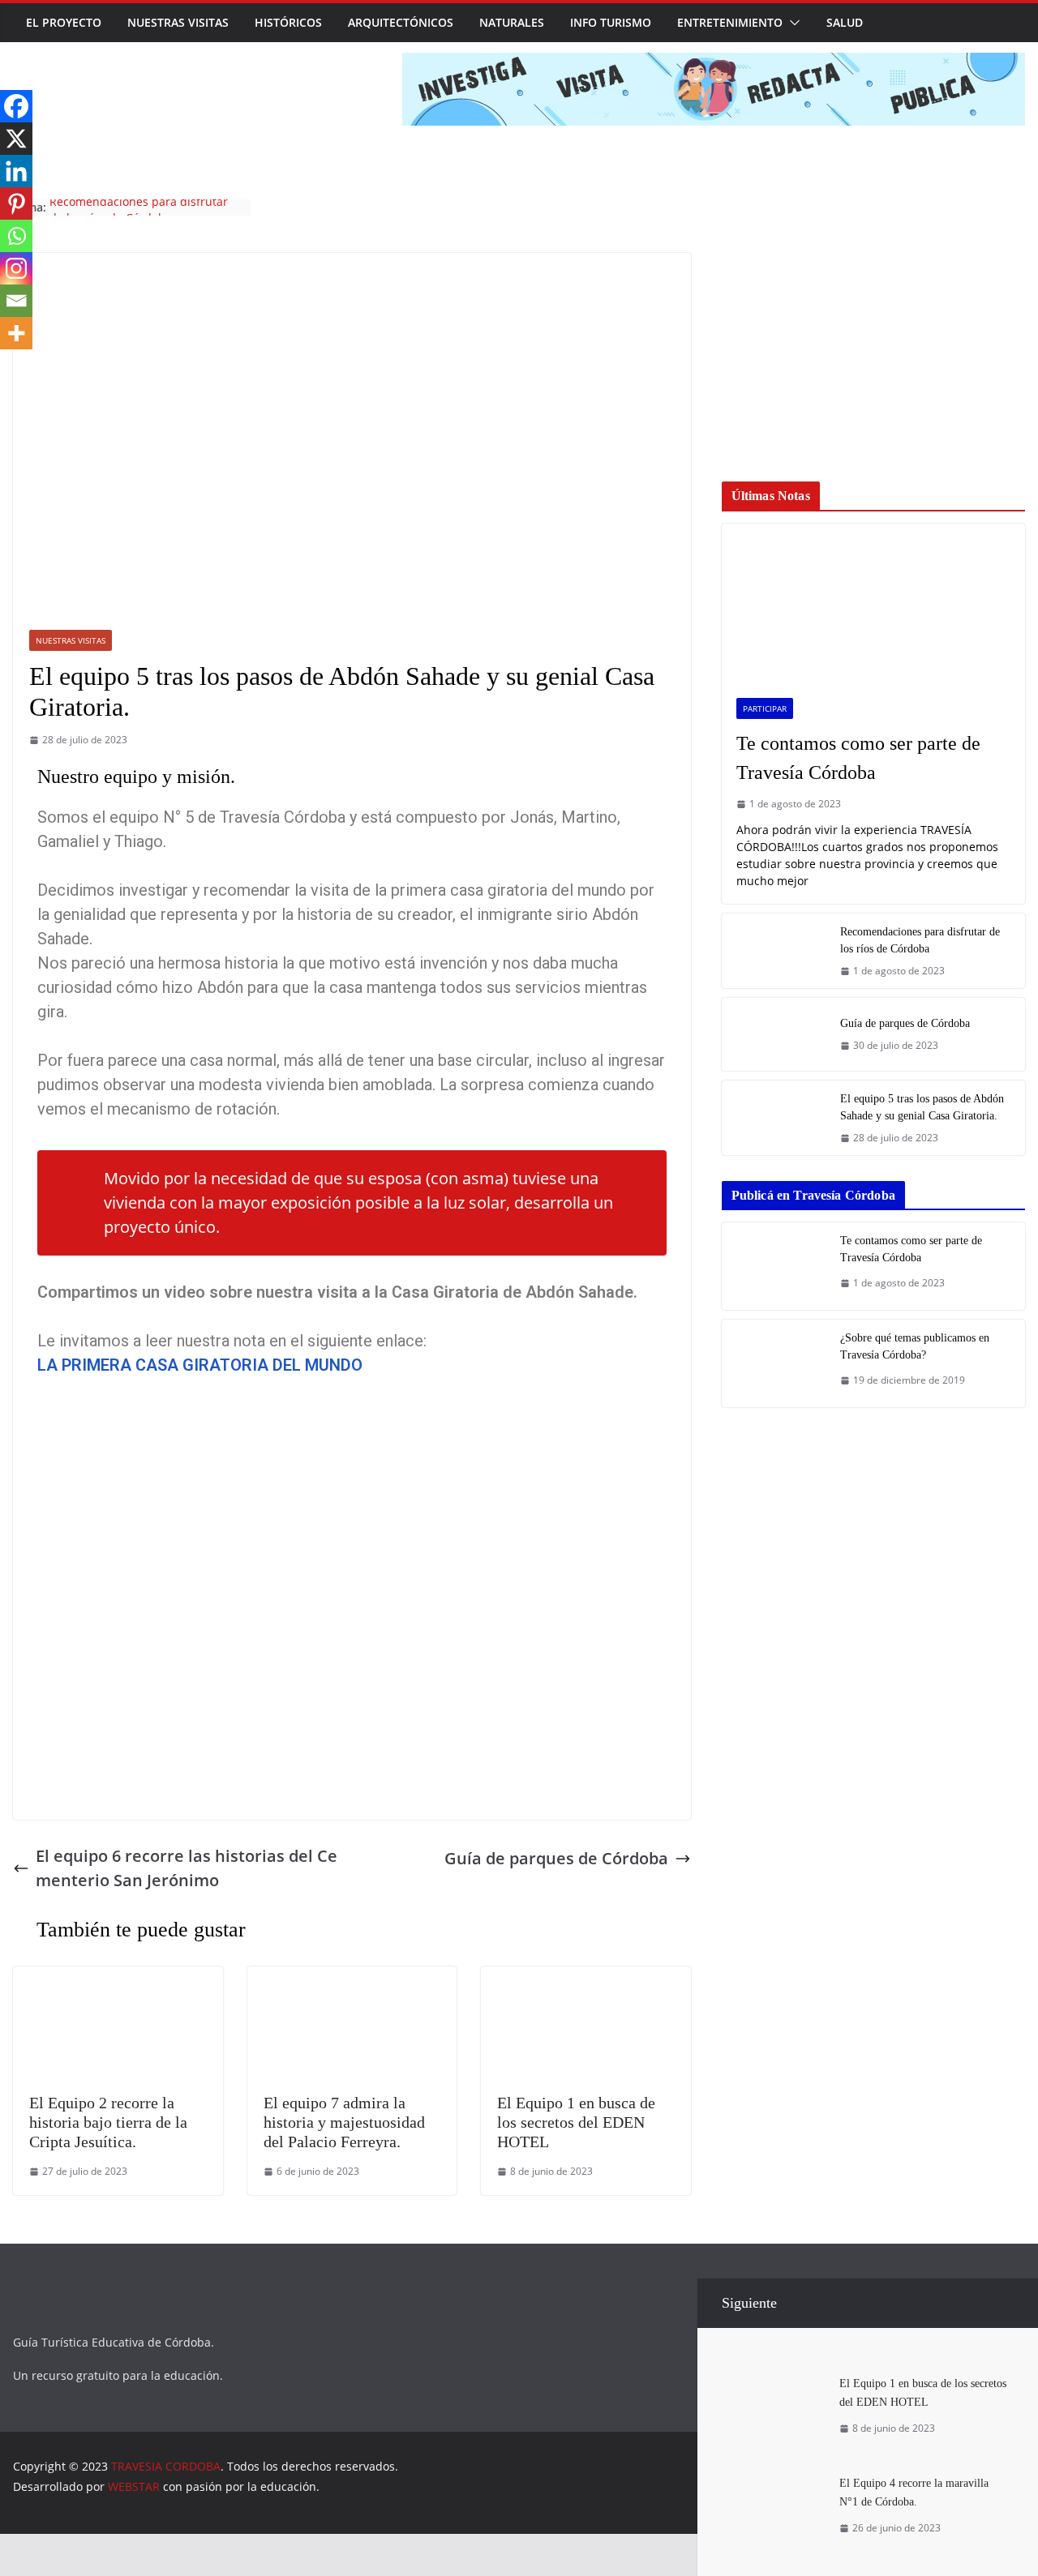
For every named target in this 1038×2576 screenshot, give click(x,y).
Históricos (288, 22)
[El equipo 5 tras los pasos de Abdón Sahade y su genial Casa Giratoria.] (774, 1118)
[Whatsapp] (16, 236)
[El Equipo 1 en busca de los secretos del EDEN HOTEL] (586, 1978)
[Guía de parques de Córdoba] (774, 1034)
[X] (16, 139)
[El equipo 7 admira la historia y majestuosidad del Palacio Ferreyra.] (352, 1978)
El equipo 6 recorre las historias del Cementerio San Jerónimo (187, 1868)
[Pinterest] (16, 203)
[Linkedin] (16, 171)
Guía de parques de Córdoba (128, 207)
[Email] (16, 301)
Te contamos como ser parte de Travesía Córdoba (858, 758)
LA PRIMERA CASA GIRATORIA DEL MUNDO (200, 1365)
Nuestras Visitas (178, 22)
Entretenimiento (730, 22)
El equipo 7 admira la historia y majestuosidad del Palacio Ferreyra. (344, 2122)
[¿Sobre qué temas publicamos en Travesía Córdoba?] (774, 1363)
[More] (16, 333)
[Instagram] (16, 268)
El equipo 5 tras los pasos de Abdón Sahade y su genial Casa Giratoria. (922, 1107)
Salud (845, 22)
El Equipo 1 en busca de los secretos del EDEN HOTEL (576, 2122)
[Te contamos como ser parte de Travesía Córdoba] (873, 603)
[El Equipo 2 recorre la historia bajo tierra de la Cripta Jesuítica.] (118, 1978)
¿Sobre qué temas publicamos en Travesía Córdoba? (915, 1346)
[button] (791, 23)
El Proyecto (64, 22)
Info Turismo (611, 22)
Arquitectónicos (401, 22)
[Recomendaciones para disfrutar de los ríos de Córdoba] (774, 951)
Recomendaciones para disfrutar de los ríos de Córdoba (920, 940)
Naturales (512, 22)
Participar (765, 708)
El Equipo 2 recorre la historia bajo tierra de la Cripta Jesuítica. (108, 2122)
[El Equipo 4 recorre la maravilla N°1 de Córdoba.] (774, 2480)
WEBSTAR (134, 2486)
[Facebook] (16, 106)
